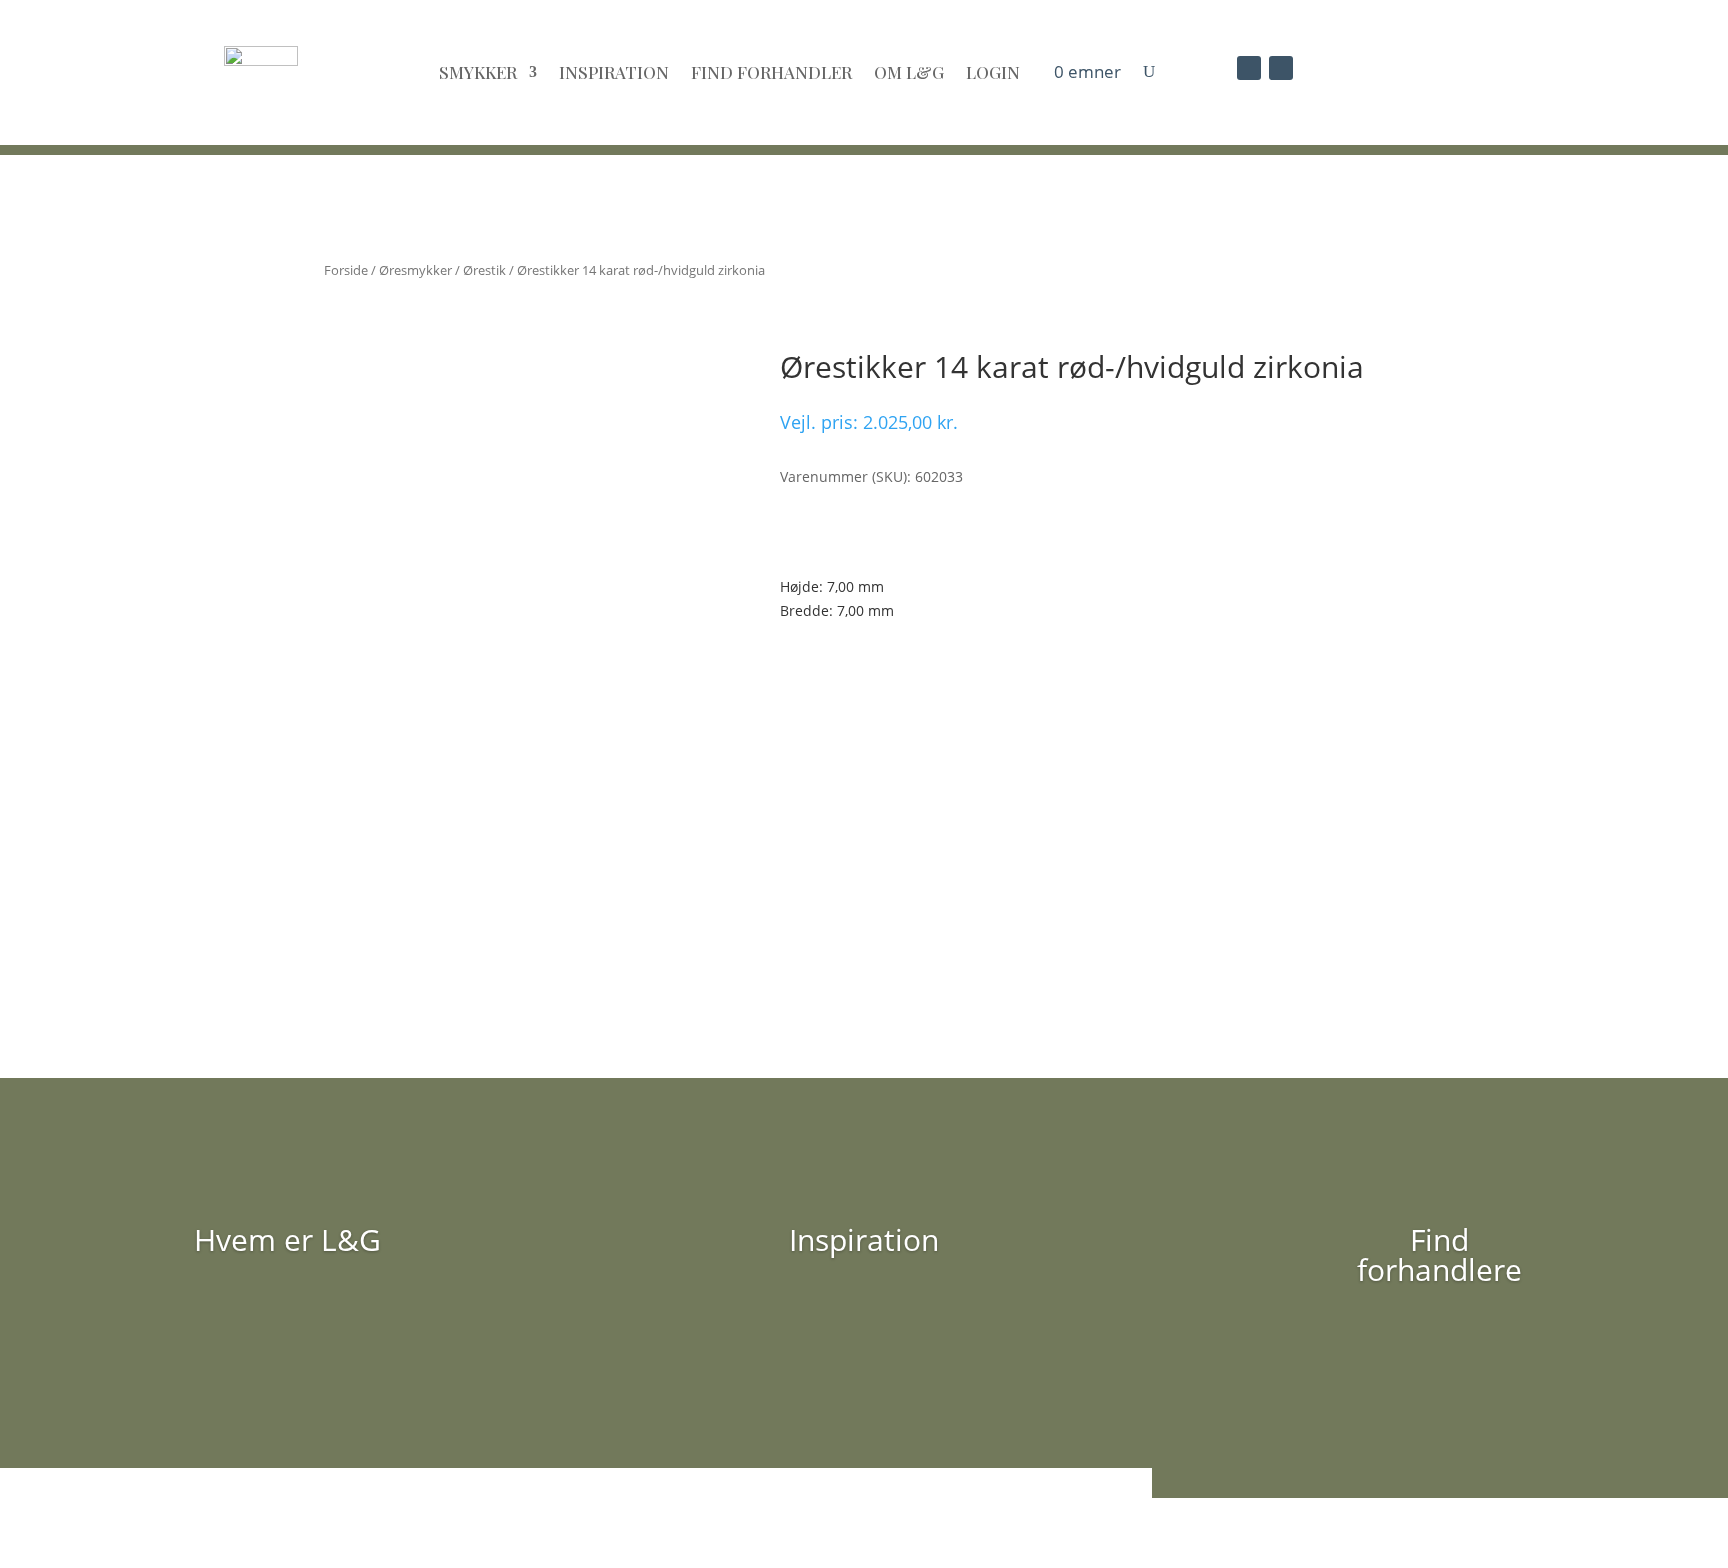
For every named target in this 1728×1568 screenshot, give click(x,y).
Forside (346, 270)
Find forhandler (771, 72)
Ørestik (484, 270)
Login (993, 72)
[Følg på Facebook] (1249, 68)
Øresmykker (415, 270)
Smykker (478, 72)
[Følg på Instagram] (1281, 68)
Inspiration (614, 72)
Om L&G (909, 72)
